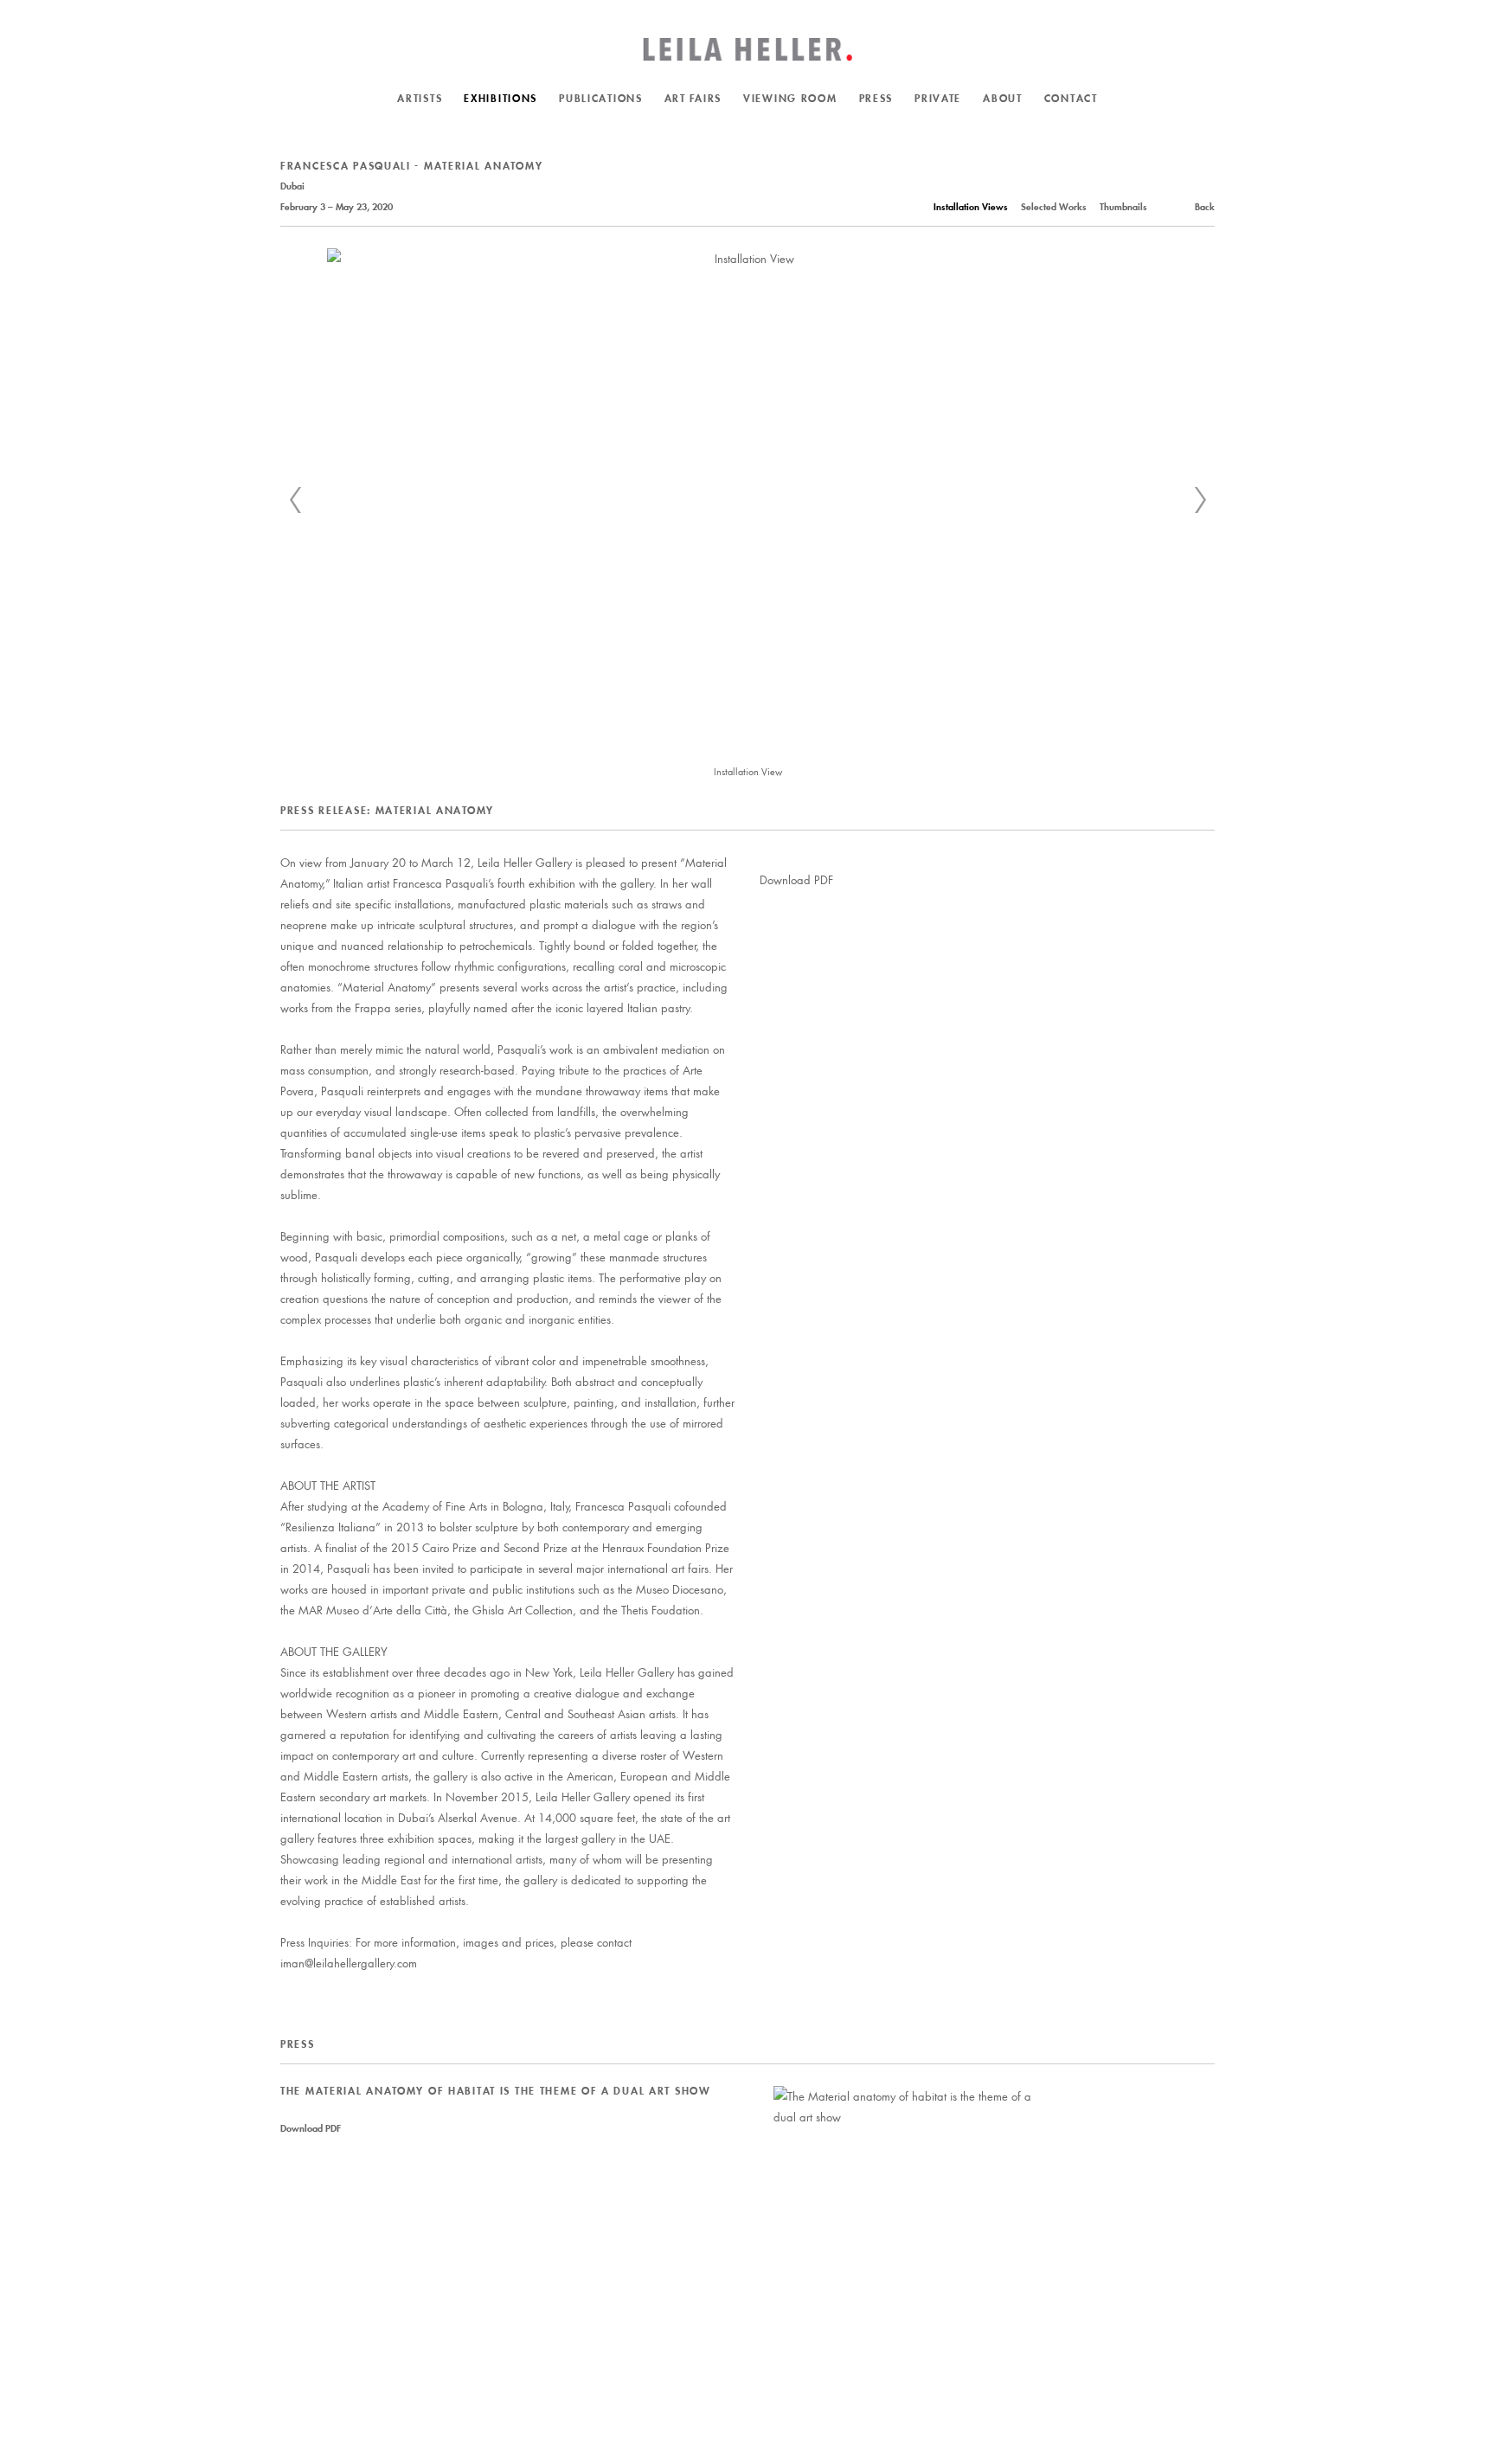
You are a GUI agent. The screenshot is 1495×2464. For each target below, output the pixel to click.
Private (938, 98)
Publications (601, 98)
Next (1200, 500)
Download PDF (796, 879)
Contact (1071, 98)
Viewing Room (790, 98)
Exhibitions (500, 98)
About (1003, 98)
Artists (420, 98)
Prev (295, 500)
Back (1205, 207)
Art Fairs (693, 98)
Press (876, 98)
